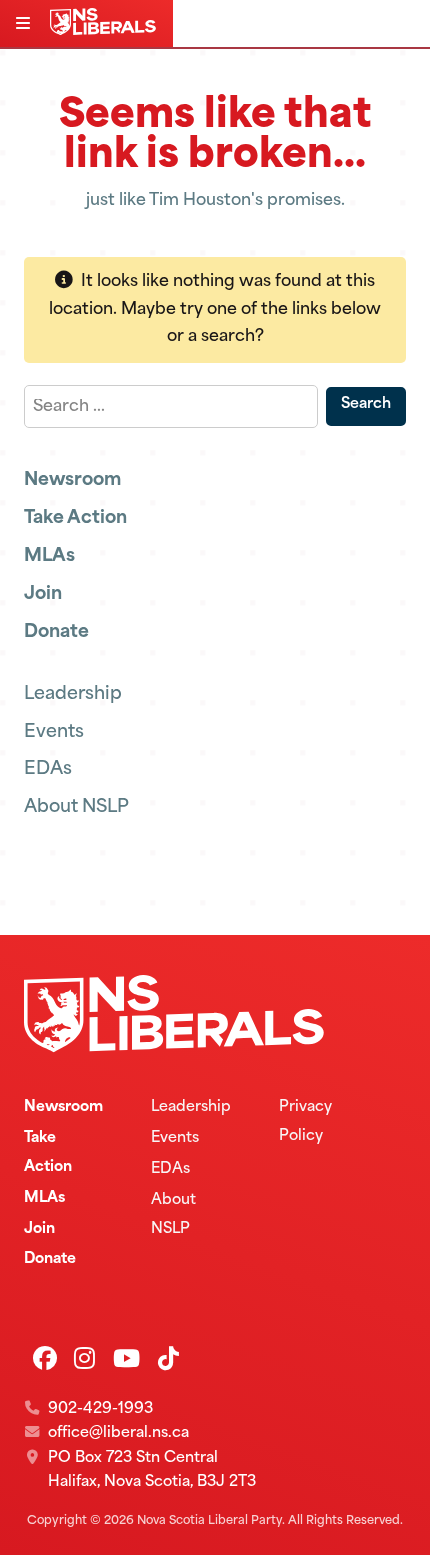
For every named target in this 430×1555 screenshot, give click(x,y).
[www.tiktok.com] (168, 1361)
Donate (56, 632)
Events (54, 732)
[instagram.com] (84, 1361)
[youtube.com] (126, 1361)
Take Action (75, 518)
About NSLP (76, 807)
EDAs (48, 769)
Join (43, 594)
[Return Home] (107, 31)
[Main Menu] (25, 25)
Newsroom (72, 480)
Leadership (73, 694)
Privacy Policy (305, 1122)
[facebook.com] (45, 1361)
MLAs (49, 556)
